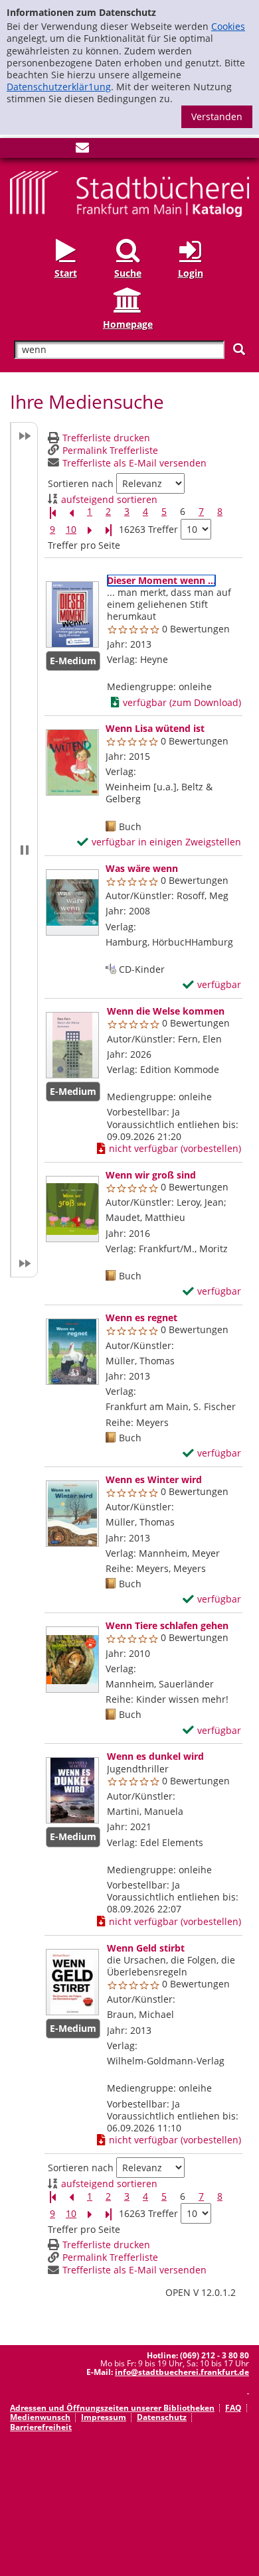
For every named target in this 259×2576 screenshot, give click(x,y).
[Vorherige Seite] (71, 512)
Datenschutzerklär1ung (59, 87)
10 (71, 530)
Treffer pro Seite (84, 545)
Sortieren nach (81, 484)
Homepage (128, 324)
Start (66, 273)
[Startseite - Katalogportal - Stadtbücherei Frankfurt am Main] (129, 193)
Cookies (228, 26)
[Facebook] (17, 150)
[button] (24, 850)
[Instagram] (39, 150)
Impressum (104, 2417)
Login (191, 273)
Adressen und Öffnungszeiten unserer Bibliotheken (112, 2408)
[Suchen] (239, 349)
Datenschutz (162, 2417)
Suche (128, 273)
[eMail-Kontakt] (82, 150)
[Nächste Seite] (90, 530)
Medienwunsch (40, 2417)
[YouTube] (60, 150)
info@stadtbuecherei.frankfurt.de (182, 2372)
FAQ (233, 2408)
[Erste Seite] (52, 512)
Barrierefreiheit (41, 2427)
